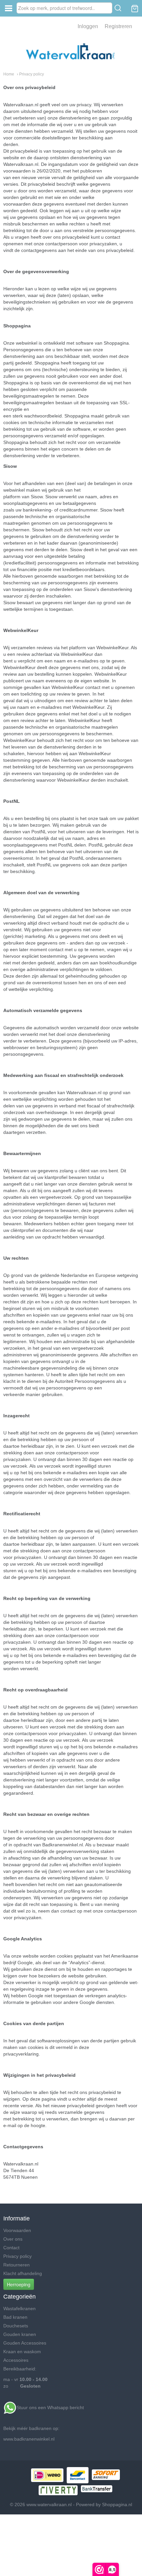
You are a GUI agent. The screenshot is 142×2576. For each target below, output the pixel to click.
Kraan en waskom (22, 2352)
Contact (11, 2248)
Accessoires (16, 2360)
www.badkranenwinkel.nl (29, 2439)
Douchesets (16, 2326)
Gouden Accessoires (25, 2343)
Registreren (118, 26)
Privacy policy (18, 2256)
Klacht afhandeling (23, 2273)
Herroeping (19, 2284)
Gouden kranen (20, 2334)
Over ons (13, 2239)
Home (9, 74)
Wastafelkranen (19, 2309)
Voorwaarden (17, 2230)
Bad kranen (15, 2317)
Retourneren (17, 2265)
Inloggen (88, 26)
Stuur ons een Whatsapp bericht (51, 2407)
